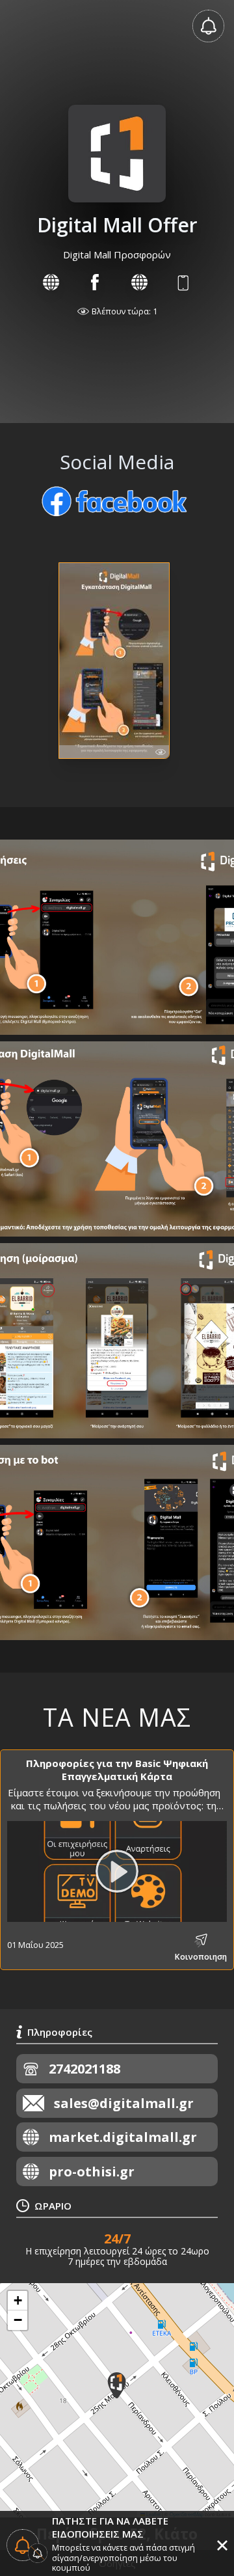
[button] (117, 2385)
